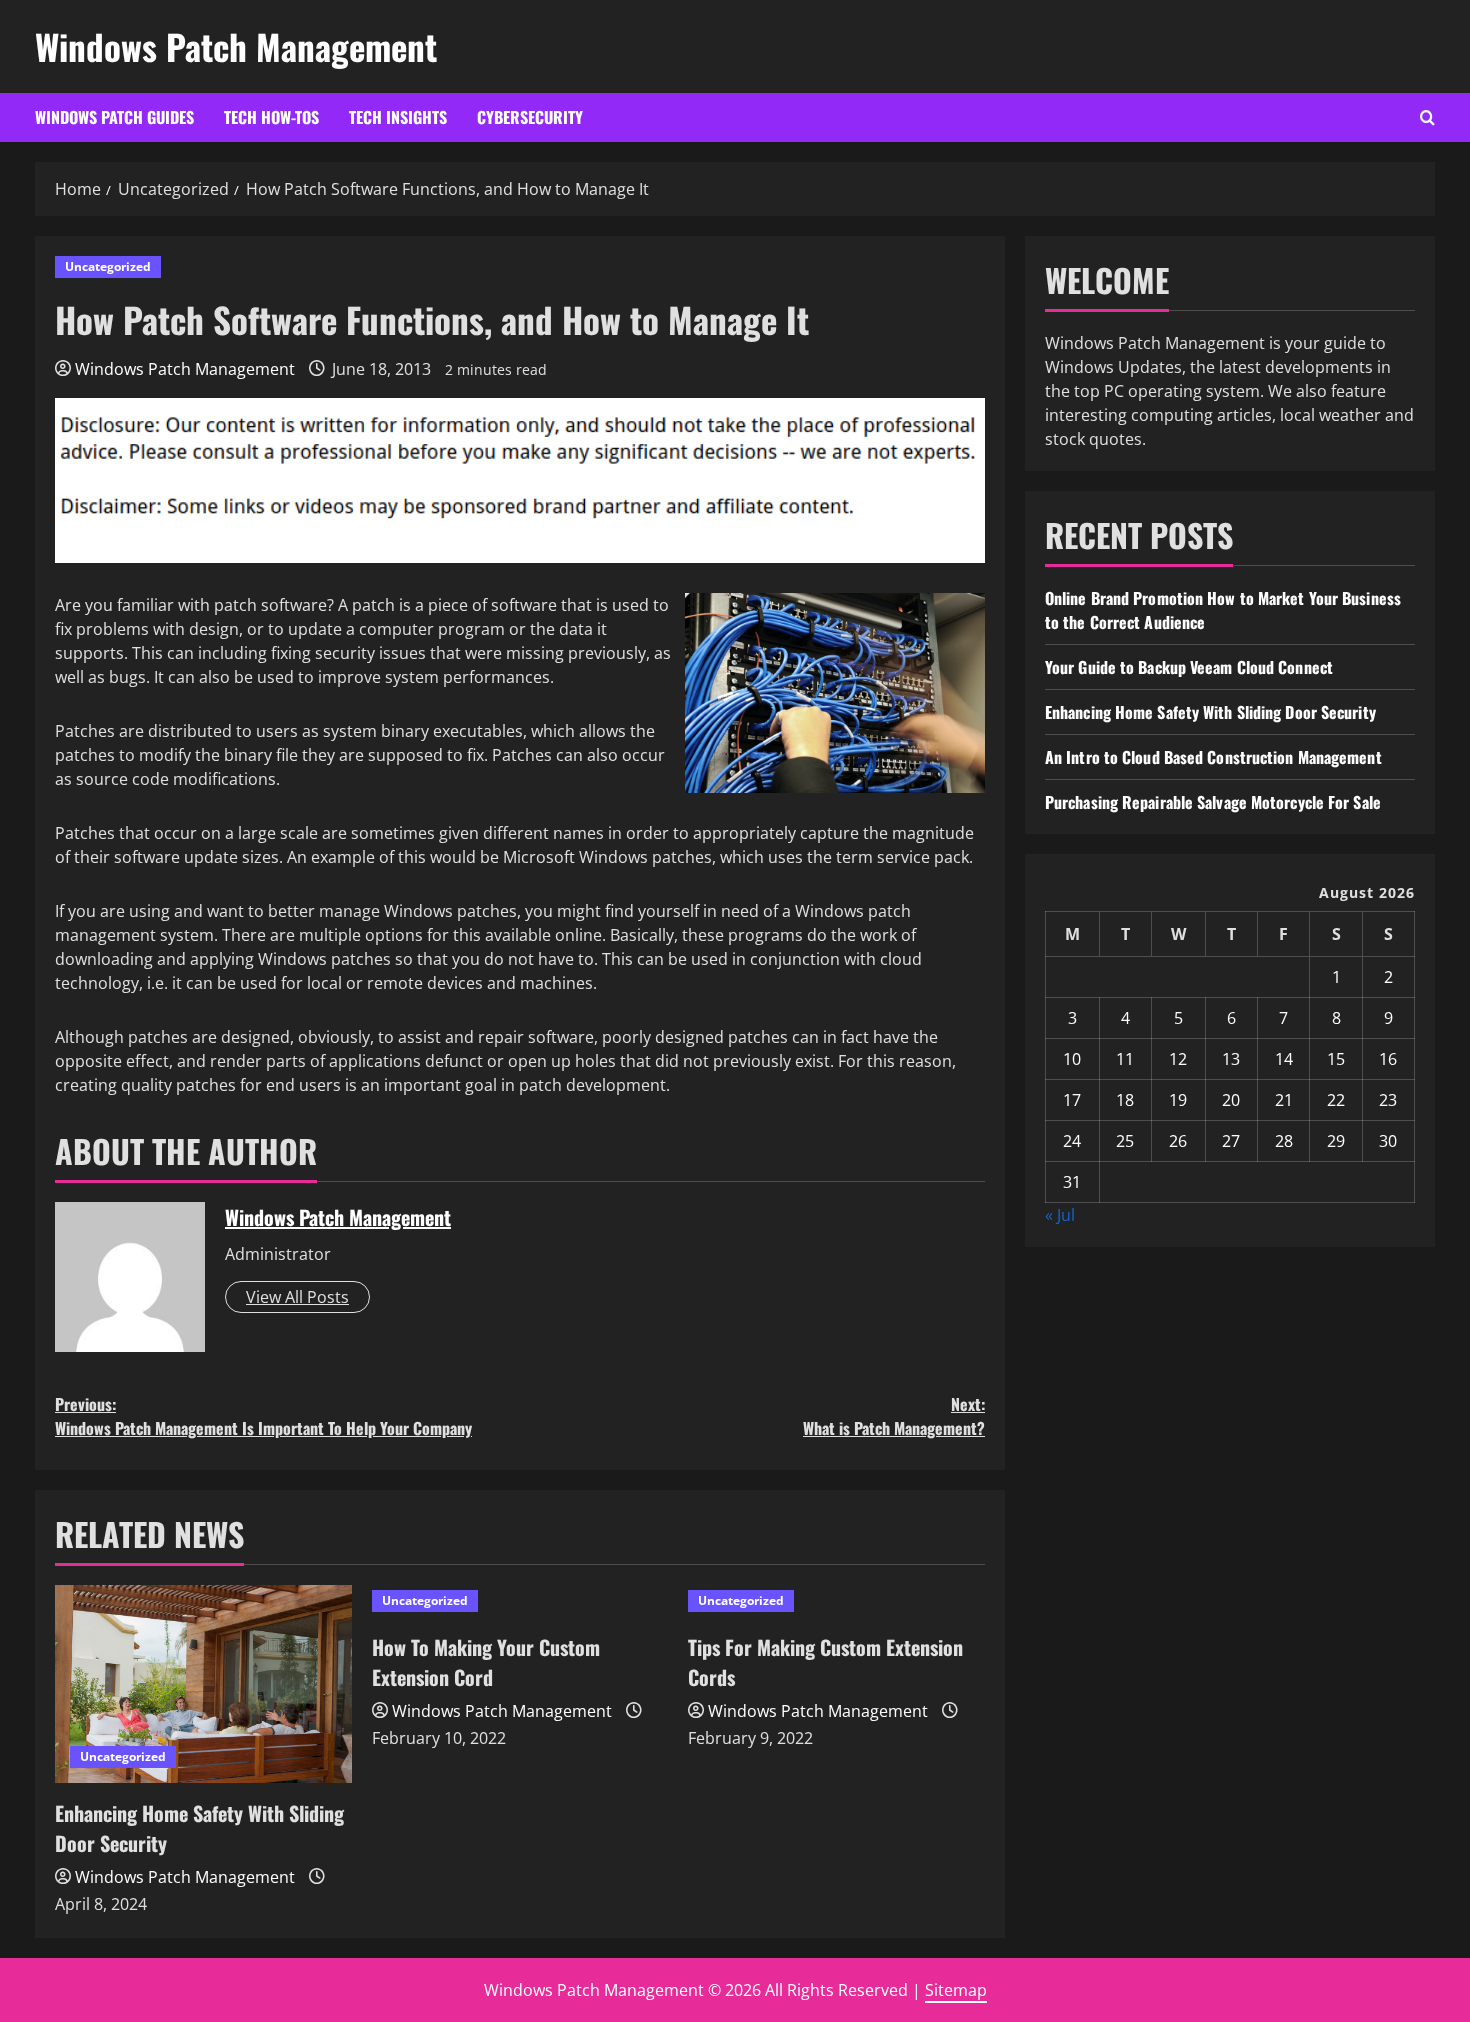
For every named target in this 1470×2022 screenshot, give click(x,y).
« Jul (1060, 1215)
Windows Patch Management (236, 46)
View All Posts (297, 1297)
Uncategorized (108, 266)
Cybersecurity (530, 117)
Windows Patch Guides (114, 117)
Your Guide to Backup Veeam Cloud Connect (1189, 667)
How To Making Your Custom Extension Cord (486, 1662)
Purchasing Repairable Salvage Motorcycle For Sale (1213, 802)
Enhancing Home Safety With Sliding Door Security (1210, 712)
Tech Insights (398, 117)
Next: (894, 1416)
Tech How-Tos (271, 117)
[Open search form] (1427, 117)
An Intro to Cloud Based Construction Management (1213, 757)
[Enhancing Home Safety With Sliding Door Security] (203, 1684)
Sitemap (956, 1990)
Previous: (263, 1416)
